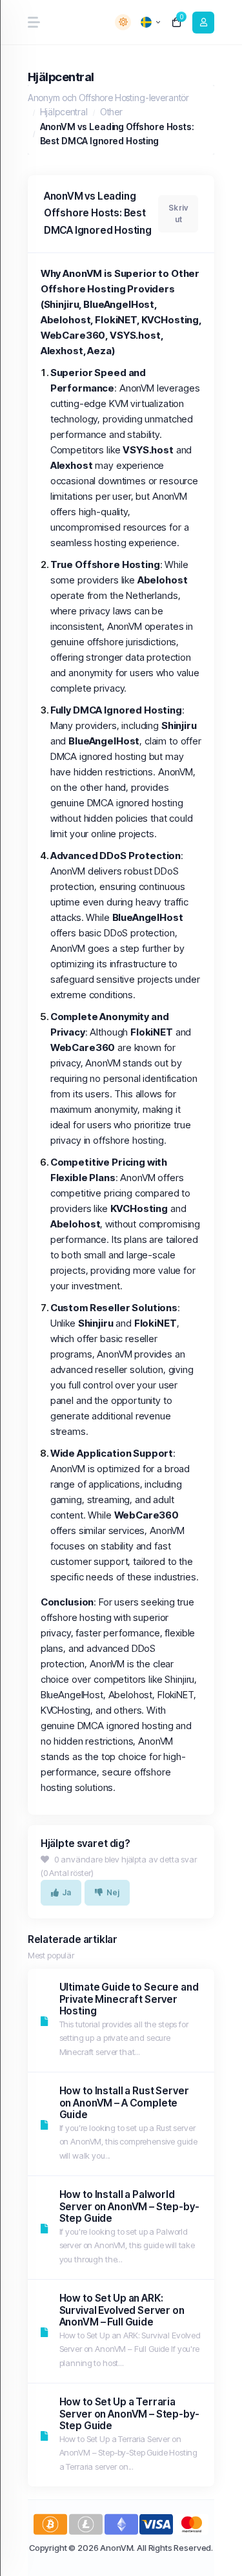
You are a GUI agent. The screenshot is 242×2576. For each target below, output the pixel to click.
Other (111, 112)
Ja (66, 1892)
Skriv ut (178, 213)
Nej (113, 1892)
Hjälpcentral (64, 112)
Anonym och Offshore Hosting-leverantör (108, 98)
